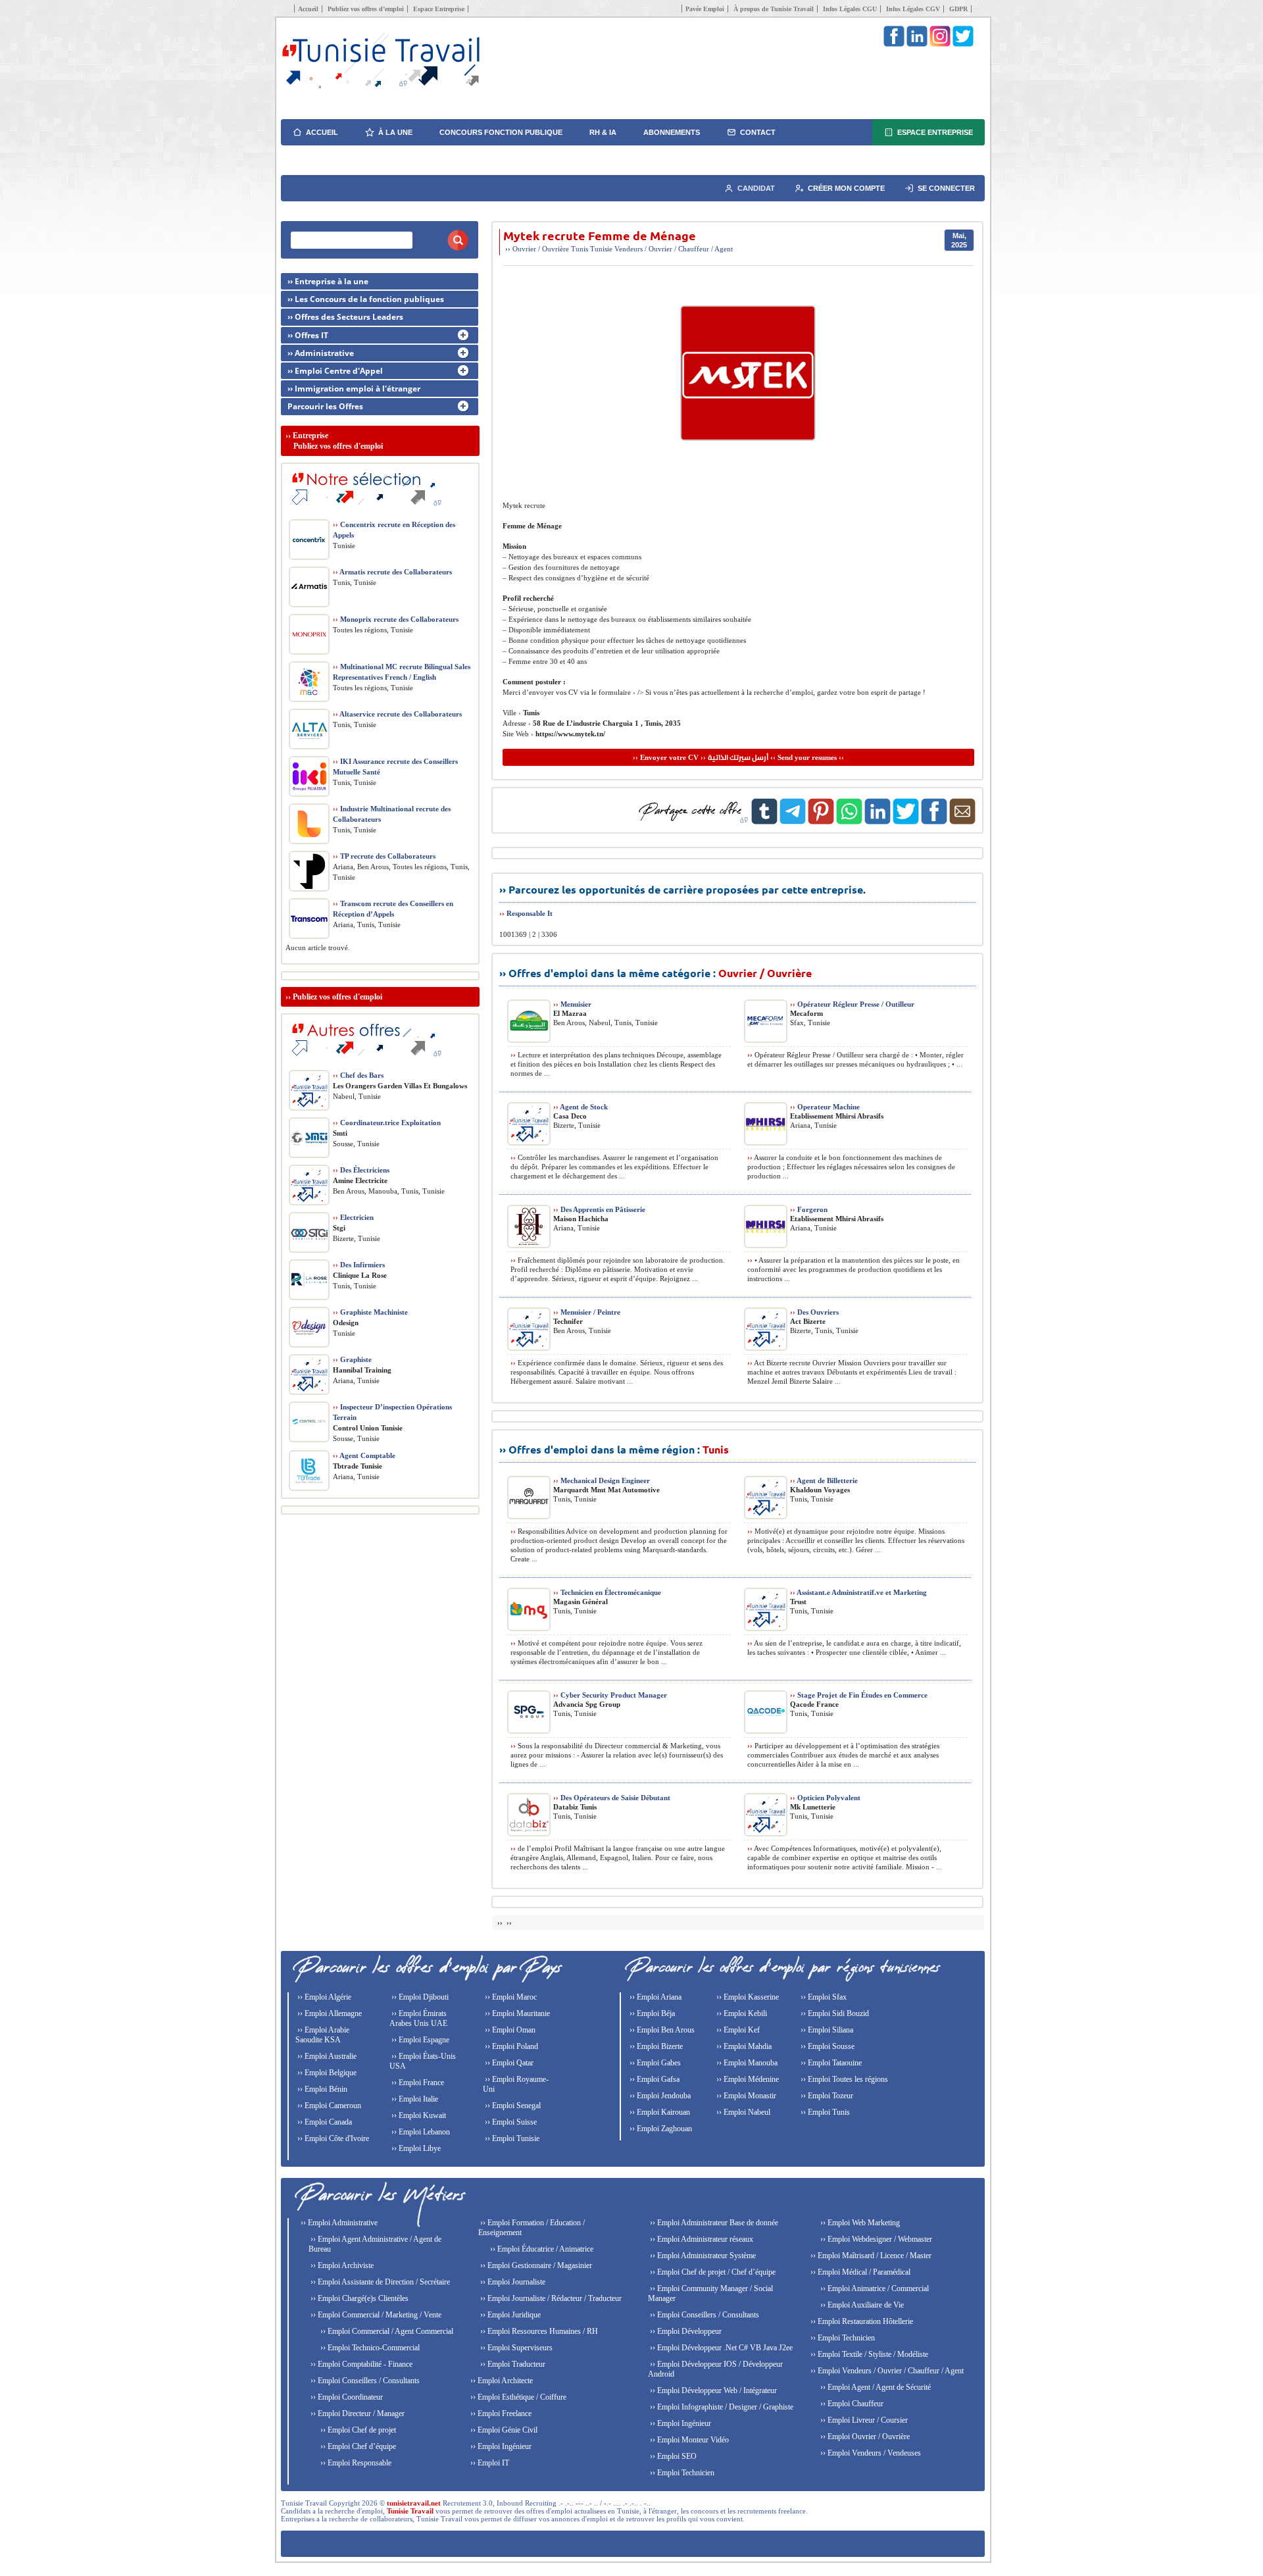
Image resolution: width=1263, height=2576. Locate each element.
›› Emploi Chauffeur (851, 2404)
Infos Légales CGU (850, 9)
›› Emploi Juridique (509, 2315)
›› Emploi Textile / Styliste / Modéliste (868, 2354)
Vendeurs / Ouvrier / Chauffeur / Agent (674, 249)
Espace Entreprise (439, 9)
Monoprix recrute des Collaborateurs (396, 619)
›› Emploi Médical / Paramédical (859, 2272)
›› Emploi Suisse (510, 2122)
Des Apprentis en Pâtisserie (599, 1209)
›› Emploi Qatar (508, 2063)
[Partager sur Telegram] (793, 822)
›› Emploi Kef (737, 2030)
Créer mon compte (846, 188)
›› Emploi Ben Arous (661, 2030)
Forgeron (809, 1209)
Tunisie (601, 249)
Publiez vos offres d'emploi (337, 997)
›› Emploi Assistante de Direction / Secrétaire (379, 2282)
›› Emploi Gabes (654, 2063)
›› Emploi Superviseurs (515, 2348)
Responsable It (530, 913)
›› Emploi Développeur (685, 2331)
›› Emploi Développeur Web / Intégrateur (712, 2390)
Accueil (308, 9)
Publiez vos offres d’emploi (366, 9)
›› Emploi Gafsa (654, 2079)
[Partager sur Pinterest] (821, 822)
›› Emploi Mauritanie (516, 2013)
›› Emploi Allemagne (329, 2013)
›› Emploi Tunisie (511, 2138)
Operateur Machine (825, 1107)
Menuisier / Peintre (587, 1312)
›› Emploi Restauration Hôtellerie (861, 2321)
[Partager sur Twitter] (906, 822)
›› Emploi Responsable (355, 2463)
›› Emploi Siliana (826, 2030)
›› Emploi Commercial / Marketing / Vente (375, 2315)
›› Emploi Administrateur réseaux (701, 2239)
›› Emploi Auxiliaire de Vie (861, 2305)
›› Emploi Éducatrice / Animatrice (541, 2249)
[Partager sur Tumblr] (764, 822)
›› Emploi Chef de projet (357, 2430)
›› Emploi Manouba (746, 2063)
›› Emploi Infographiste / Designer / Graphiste (721, 2407)
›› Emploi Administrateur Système (702, 2256)
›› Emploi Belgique (326, 2073)
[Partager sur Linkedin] (878, 822)
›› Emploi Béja (651, 2013)
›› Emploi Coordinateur (346, 2397)
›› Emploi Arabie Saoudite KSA (322, 2035)
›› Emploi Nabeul (742, 2112)
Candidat (756, 188)
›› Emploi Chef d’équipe (357, 2446)
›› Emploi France (417, 2083)
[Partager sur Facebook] (934, 822)
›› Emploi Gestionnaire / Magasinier (535, 2265)
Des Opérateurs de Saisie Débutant (612, 1798)
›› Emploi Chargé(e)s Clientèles (359, 2298)
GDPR (958, 9)
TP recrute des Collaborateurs (384, 856)
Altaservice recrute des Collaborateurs (397, 714)
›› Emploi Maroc (510, 1997)
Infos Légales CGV (913, 9)
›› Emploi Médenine (747, 2079)
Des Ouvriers (814, 1312)
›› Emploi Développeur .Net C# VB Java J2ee (720, 2348)
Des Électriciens (361, 1170)
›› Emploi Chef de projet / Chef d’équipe (712, 2272)
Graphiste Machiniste (370, 1312)
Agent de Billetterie (824, 1480)
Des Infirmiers (359, 1265)
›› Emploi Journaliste (512, 2282)
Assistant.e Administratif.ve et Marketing (858, 1592)
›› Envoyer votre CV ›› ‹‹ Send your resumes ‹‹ (738, 757)
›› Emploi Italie (414, 2099)
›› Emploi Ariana (655, 1997)
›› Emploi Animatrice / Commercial (874, 2288)
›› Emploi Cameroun (328, 2106)
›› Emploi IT (489, 2463)
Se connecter (946, 188)
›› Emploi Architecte (501, 2381)
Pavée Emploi (705, 9)
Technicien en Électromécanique (607, 1592)
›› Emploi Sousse (827, 2046)
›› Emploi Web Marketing (859, 2223)
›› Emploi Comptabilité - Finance (360, 2364)
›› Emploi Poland (510, 2046)
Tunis (580, 249)
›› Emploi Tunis (824, 2112)
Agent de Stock (581, 1107)
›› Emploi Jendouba (659, 2096)
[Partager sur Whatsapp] (849, 822)
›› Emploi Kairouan (659, 2112)
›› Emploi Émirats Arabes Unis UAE (418, 2018)
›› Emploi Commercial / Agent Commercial (386, 2331)
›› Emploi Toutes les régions (843, 2079)
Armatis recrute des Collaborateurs (392, 572)
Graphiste (352, 1359)
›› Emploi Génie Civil (503, 2430)
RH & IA (603, 132)
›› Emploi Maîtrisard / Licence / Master (870, 2256)
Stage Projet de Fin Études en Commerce (859, 1695)
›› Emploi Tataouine (830, 2063)
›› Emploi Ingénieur (500, 2446)
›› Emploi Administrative (338, 2223)
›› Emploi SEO (672, 2456)
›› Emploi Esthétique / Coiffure (517, 2397)
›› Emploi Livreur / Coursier (863, 2420)
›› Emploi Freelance (500, 2413)
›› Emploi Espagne (419, 2040)
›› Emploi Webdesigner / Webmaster (875, 2239)
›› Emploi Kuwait (418, 2115)
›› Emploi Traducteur (512, 2364)
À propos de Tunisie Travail (774, 9)
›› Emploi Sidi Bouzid (834, 2013)
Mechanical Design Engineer (602, 1480)
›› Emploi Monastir (745, 2096)
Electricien (353, 1217)
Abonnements (672, 132)
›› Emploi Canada (324, 2122)
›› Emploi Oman (509, 2030)
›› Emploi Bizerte (655, 2046)
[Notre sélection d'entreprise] (364, 511)
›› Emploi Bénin (321, 2089)
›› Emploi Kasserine (747, 1997)
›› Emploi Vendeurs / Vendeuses (870, 2453)
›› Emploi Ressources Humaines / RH (538, 2331)
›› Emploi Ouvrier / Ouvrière (864, 2437)
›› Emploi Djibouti (419, 1997)
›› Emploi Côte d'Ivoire (332, 2138)
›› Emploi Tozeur (826, 2096)
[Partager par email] (962, 822)
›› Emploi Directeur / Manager (357, 2413)
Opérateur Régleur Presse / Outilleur (852, 1004)
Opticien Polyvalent (825, 1798)
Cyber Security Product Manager (610, 1695)
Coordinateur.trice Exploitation (387, 1123)
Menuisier (572, 1004)
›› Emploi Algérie (323, 1997)
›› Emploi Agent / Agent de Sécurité (875, 2387)
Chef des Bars (358, 1075)
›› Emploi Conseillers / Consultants (364, 2381)
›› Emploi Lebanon (420, 2132)
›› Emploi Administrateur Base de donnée (713, 2223)
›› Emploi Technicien (681, 2473)
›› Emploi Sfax (823, 1997)
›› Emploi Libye (415, 2148)
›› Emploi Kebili (741, 2013)
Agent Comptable (364, 1455)
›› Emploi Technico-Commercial (369, 2348)
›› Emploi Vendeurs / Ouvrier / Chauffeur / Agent (886, 2371)
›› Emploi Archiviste (341, 2265)
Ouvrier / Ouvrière (541, 249)
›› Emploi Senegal (512, 2106)
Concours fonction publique (501, 132)
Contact (758, 132)
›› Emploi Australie (326, 2056)
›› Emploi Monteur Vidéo (688, 2440)
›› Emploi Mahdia (743, 2046)
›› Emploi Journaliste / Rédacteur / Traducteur (550, 2298)
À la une (395, 132)
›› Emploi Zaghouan (660, 2129)
